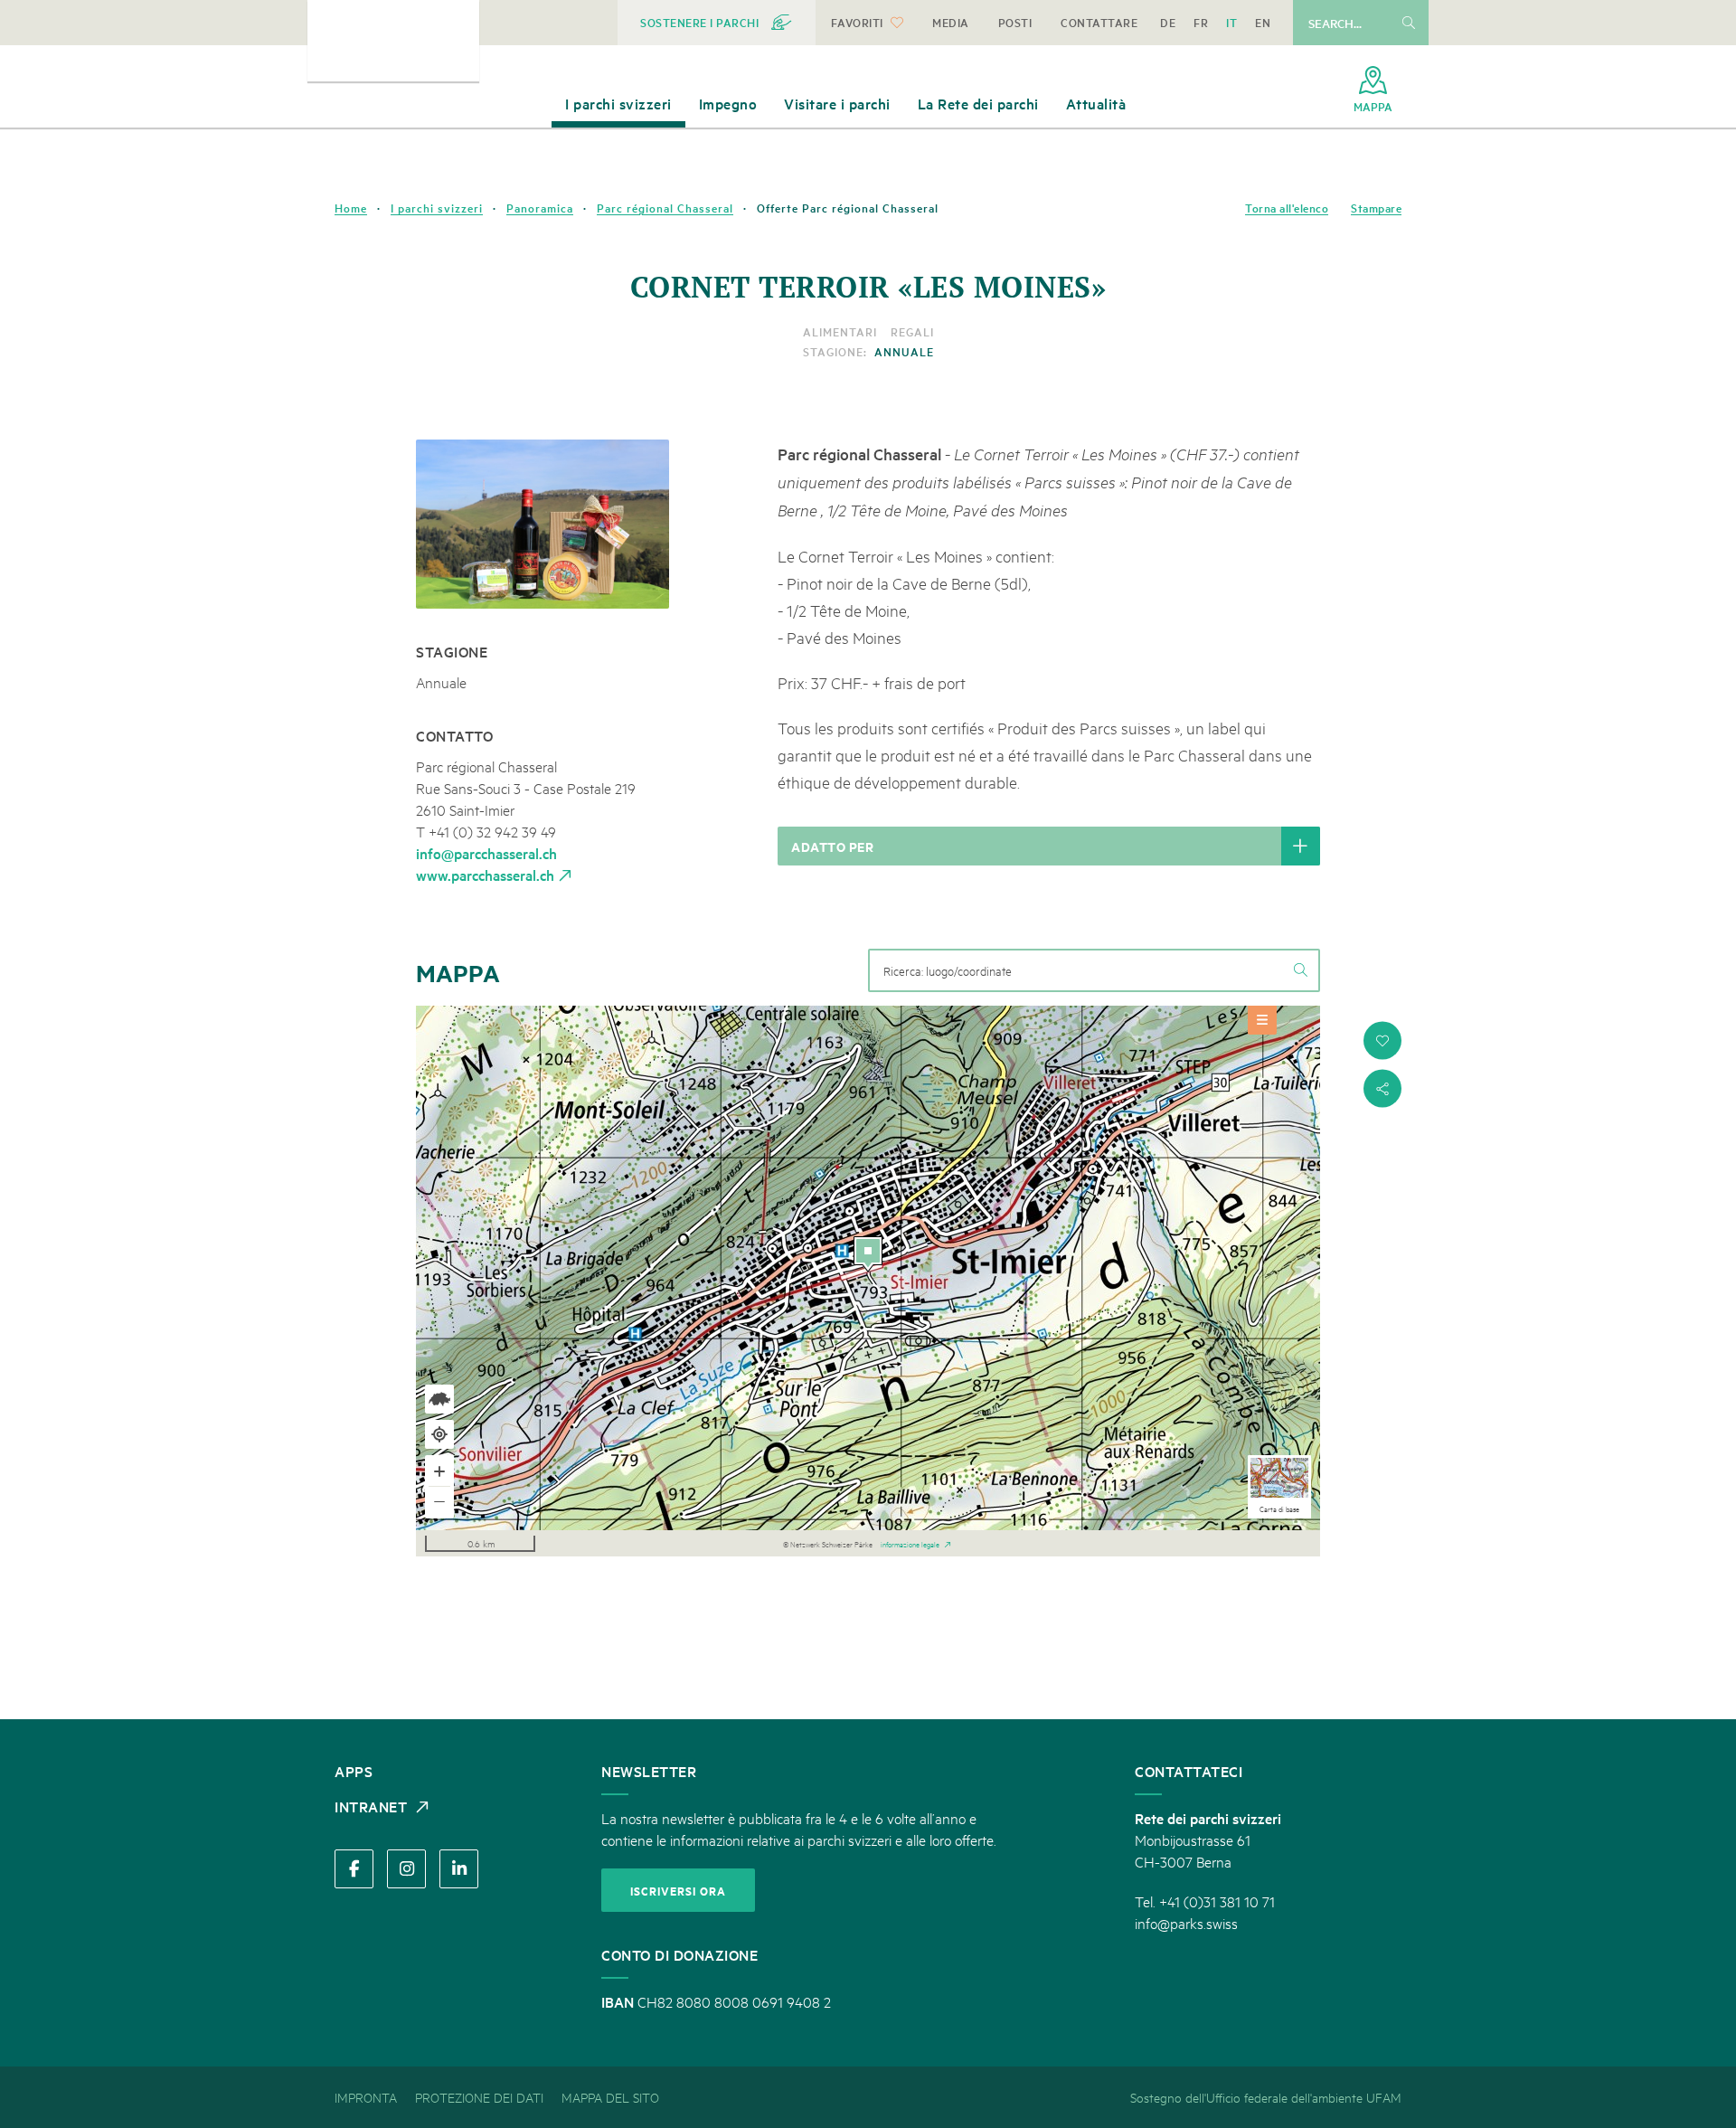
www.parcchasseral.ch (485, 875)
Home (351, 208)
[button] (1382, 1040)
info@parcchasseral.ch (486, 853)
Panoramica (540, 208)
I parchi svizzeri (437, 208)
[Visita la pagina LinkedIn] (459, 1869)
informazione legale (910, 1543)
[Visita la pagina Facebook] (354, 1869)
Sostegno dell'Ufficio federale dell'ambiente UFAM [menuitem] (1266, 2097)
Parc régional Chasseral (665, 208)
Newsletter (649, 1771)
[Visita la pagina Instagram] (406, 1869)
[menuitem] (717, 23)
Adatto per (832, 846)
